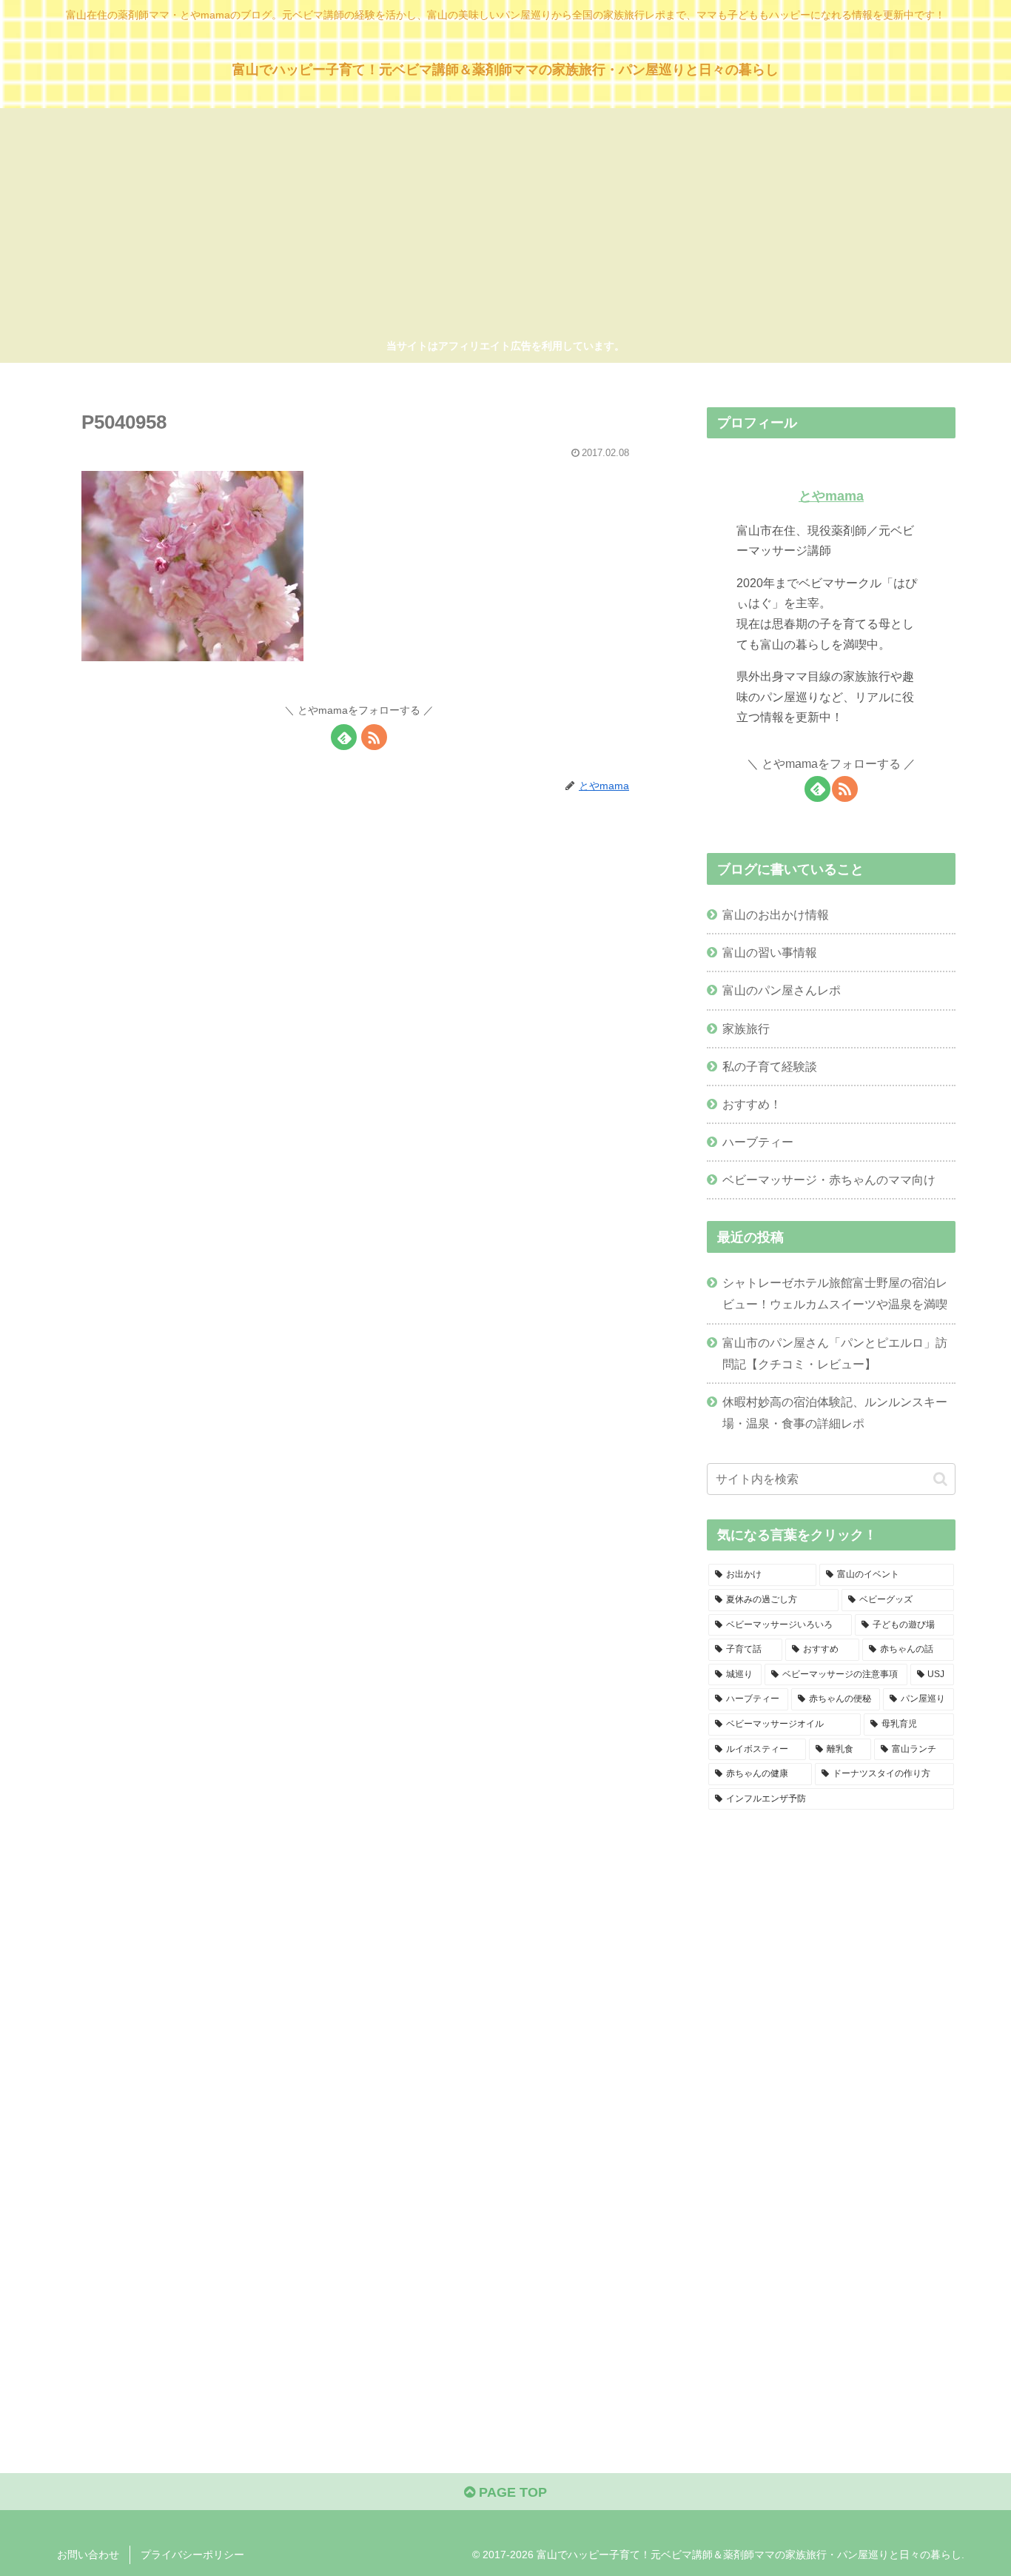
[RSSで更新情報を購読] (374, 737)
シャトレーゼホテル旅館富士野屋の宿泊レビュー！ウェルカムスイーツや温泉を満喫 (835, 1293)
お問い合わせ (88, 2555)
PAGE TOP (511, 2492)
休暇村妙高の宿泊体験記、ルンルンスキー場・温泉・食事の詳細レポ (835, 1412)
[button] (940, 1479)
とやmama (831, 496)
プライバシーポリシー (192, 2555)
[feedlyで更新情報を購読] (344, 737)
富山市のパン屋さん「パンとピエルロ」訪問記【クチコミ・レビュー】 (835, 1353)
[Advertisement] (505, 226)
